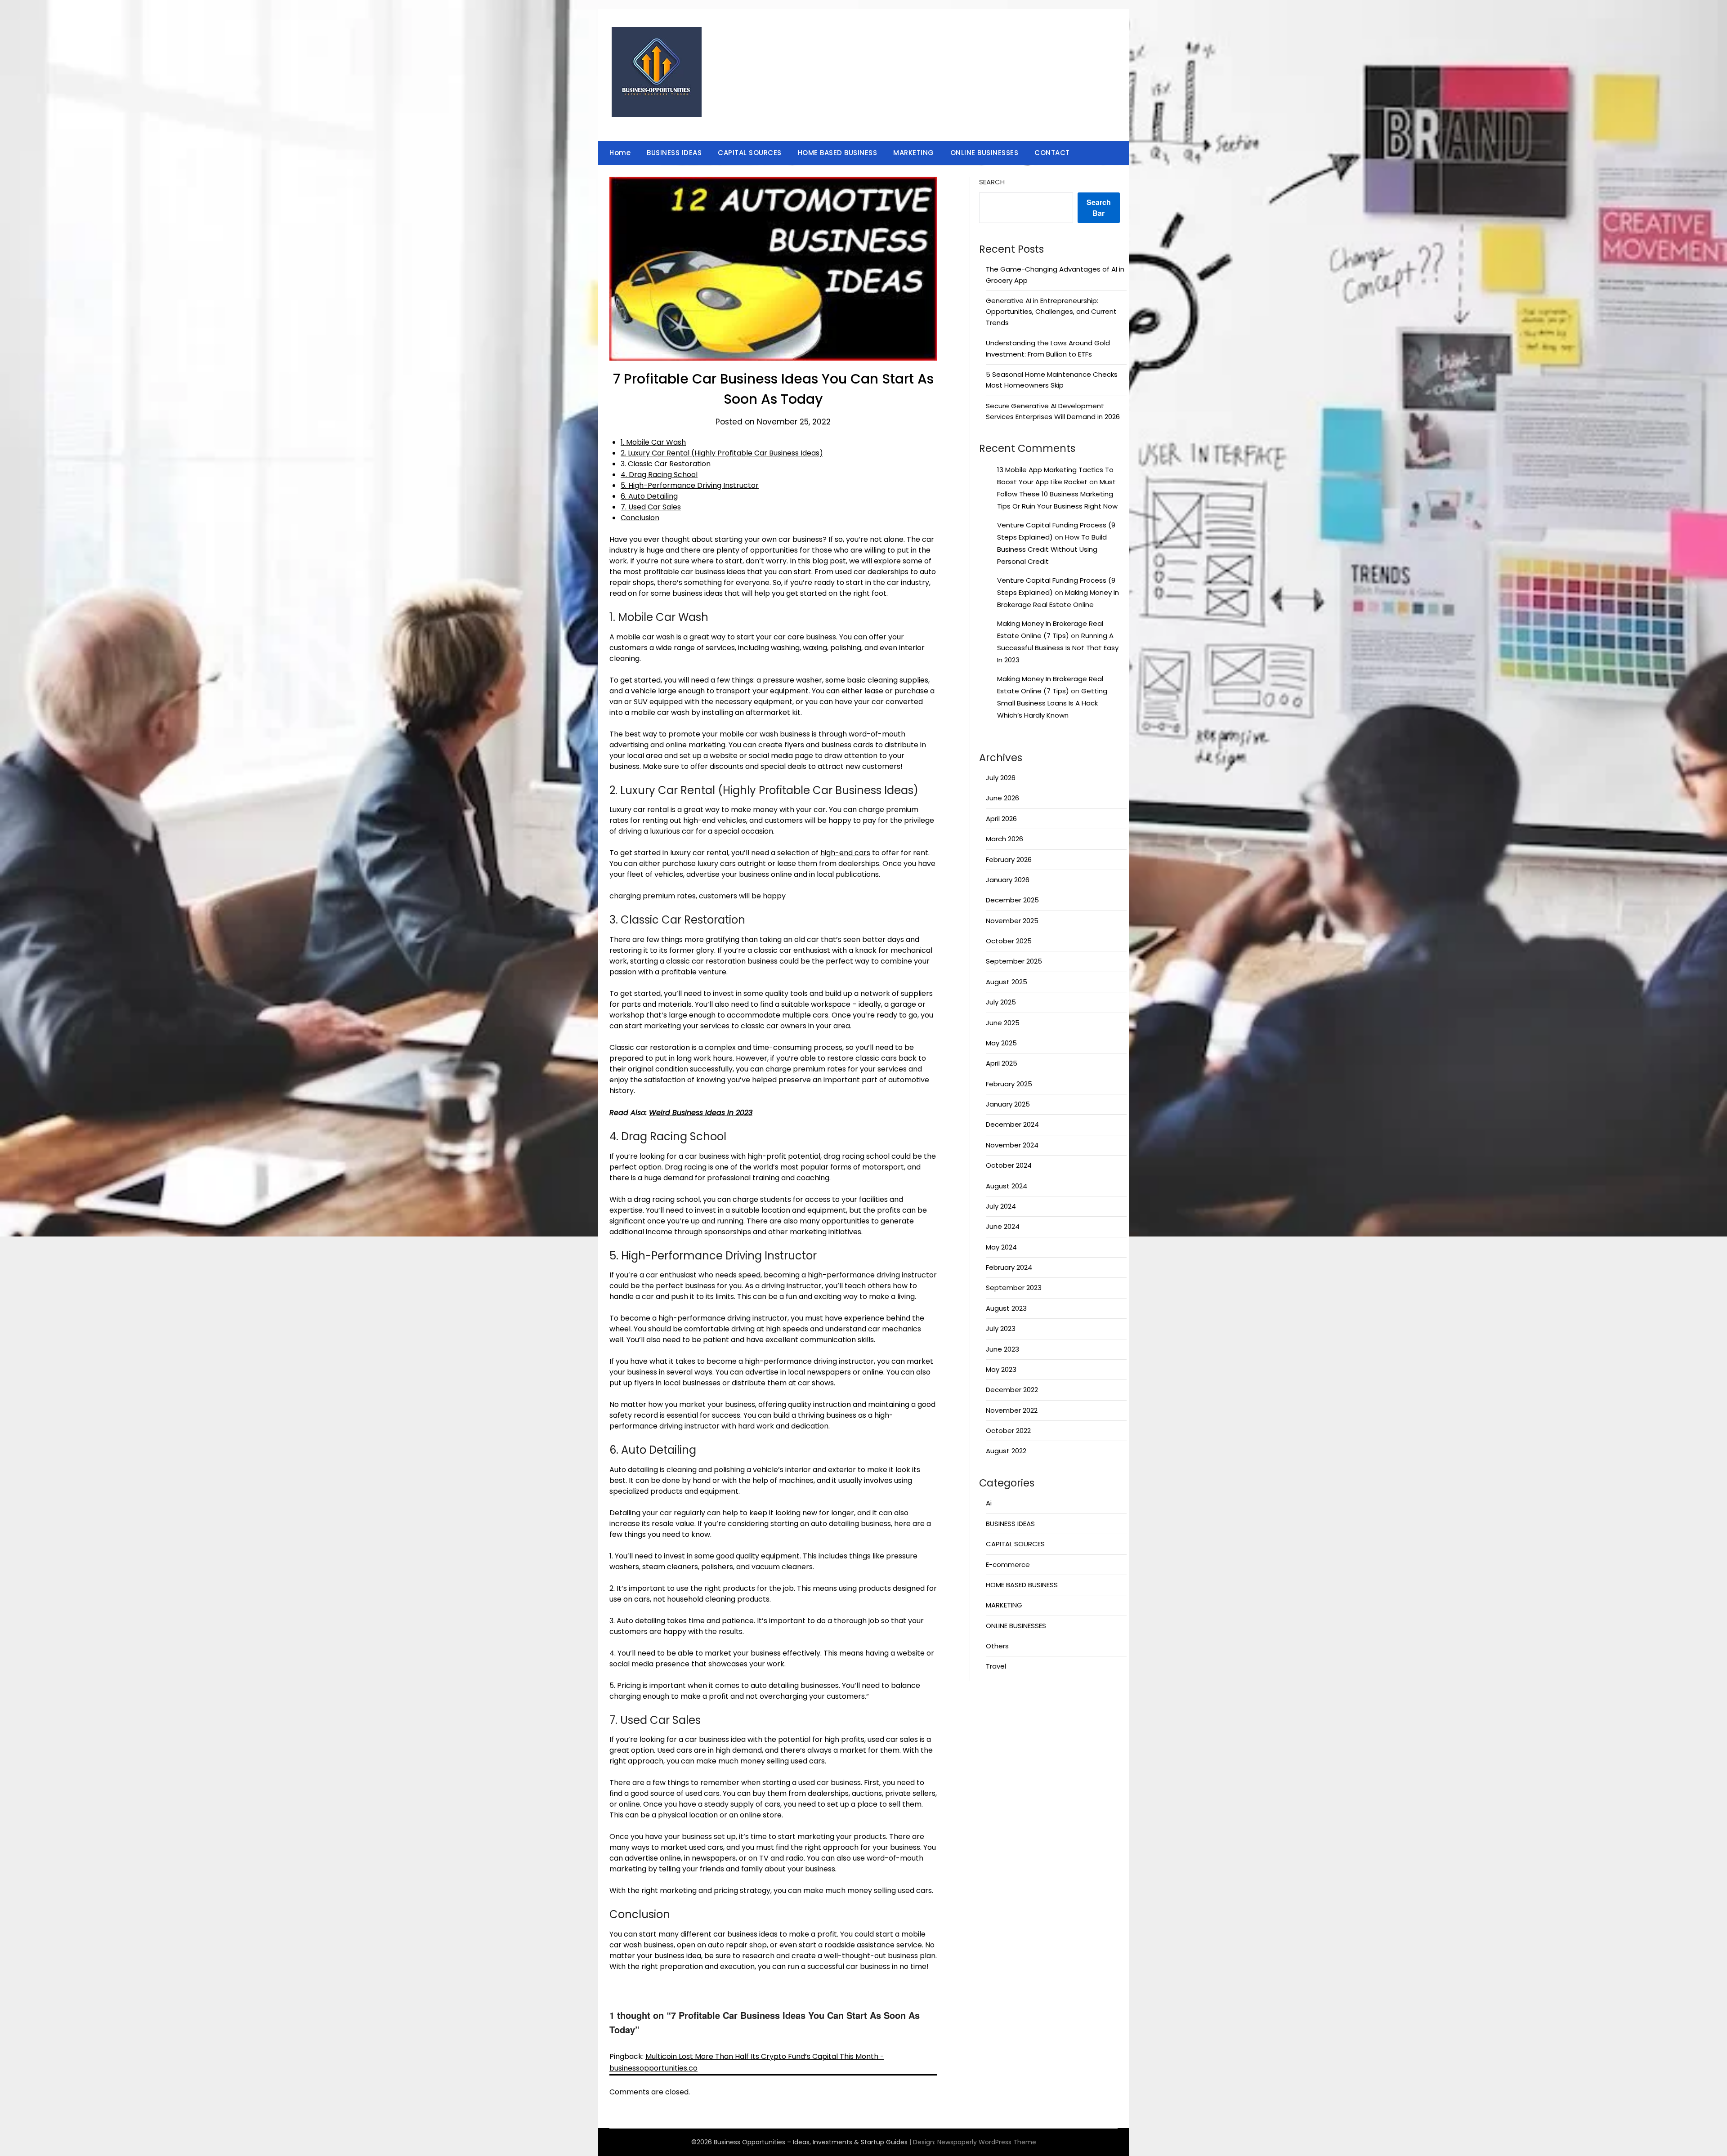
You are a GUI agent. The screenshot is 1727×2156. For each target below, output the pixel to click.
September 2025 (1014, 961)
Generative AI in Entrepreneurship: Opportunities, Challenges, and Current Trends (1051, 312)
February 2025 (1009, 1084)
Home (620, 153)
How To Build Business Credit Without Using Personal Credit (1052, 549)
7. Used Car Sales (651, 507)
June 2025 (1003, 1023)
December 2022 (1012, 1390)
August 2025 (1007, 982)
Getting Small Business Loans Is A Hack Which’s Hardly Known (1052, 703)
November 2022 (1012, 1410)
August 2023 (1006, 1308)
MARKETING (914, 153)
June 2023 (1002, 1349)
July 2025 (1001, 1002)
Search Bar (1099, 208)
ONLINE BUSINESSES (984, 153)
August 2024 (1007, 1186)
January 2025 (1008, 1104)
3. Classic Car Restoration (666, 464)
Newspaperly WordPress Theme (987, 2142)
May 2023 (1001, 1369)
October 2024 (1009, 1165)
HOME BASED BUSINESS (838, 153)
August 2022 (1006, 1451)
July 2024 (1001, 1206)
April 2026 (1001, 819)
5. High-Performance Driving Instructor (690, 485)
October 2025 (1009, 941)
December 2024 (1012, 1124)
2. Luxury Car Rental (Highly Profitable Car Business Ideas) (722, 453)
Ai (989, 1503)
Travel (996, 1666)
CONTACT (1052, 153)
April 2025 (1002, 1063)
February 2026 (1009, 859)
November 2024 (1012, 1145)
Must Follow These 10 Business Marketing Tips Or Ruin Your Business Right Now (1057, 494)
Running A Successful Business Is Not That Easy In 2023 (1058, 648)
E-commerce (1008, 1565)
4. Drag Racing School (659, 475)
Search (992, 182)
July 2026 (1001, 778)
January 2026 (1008, 880)
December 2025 (1012, 900)
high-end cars (845, 853)
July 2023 (1001, 1328)
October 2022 (1008, 1431)
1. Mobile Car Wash (653, 442)
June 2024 (1003, 1226)
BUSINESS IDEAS (674, 153)
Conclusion (640, 518)
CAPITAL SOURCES (750, 153)
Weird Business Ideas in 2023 (701, 1113)
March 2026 (1004, 839)
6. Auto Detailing (649, 496)
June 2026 (1002, 798)
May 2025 (1001, 1043)
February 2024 (1009, 1267)
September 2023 (1014, 1288)
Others (997, 1646)
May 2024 (1001, 1247)
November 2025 (1012, 921)
